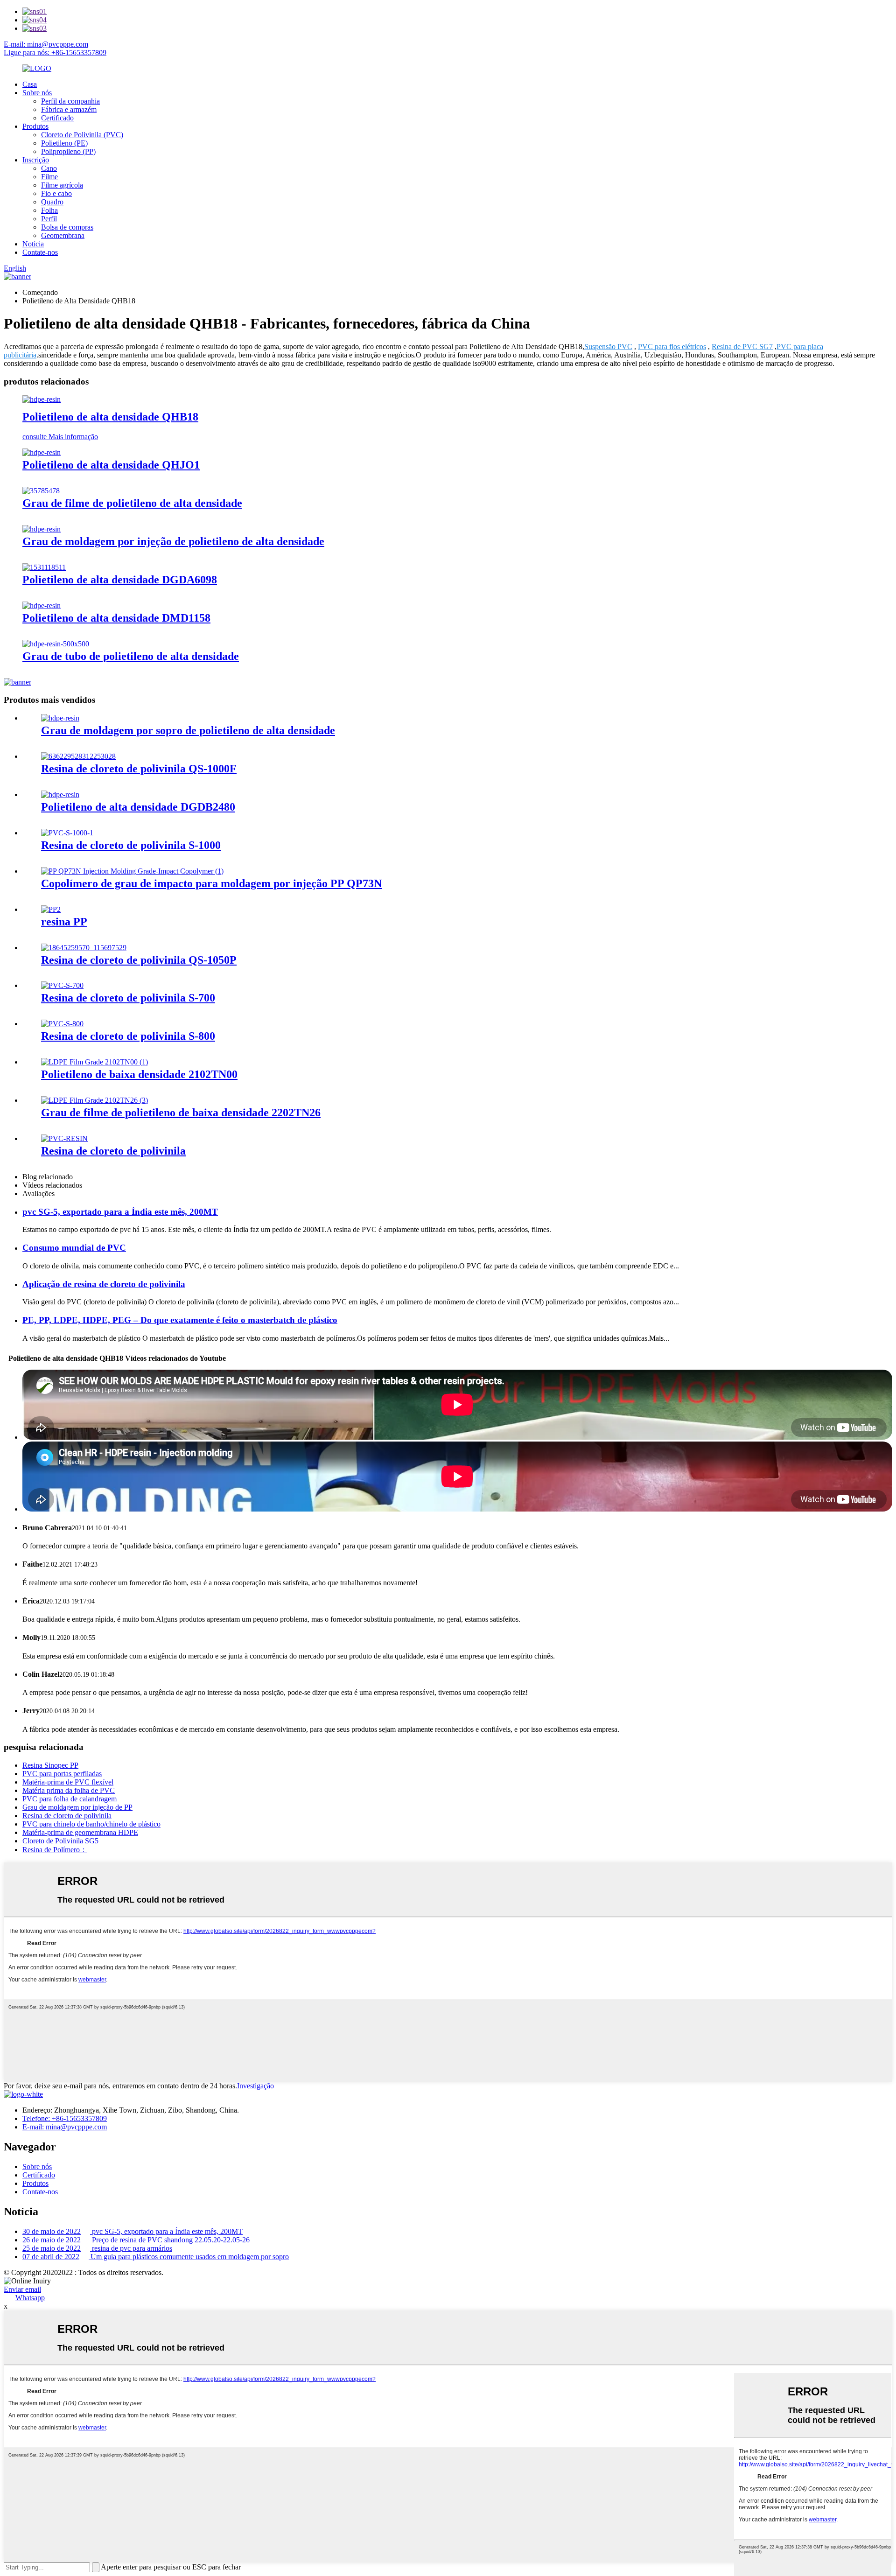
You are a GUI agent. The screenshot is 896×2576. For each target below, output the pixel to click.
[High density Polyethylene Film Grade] (41, 491)
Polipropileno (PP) (68, 151)
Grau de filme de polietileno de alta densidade (132, 503)
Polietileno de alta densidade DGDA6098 (120, 580)
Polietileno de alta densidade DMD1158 (116, 618)
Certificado (57, 118)
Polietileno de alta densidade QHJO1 (111, 465)
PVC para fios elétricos (672, 346)
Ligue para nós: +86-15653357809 (55, 52)
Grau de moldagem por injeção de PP (77, 1807)
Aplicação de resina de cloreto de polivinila (104, 1284)
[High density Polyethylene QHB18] (42, 399)
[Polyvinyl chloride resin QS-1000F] (78, 756)
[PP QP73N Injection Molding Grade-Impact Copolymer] (132, 871)
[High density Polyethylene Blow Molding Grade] (60, 718)
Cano (49, 168)
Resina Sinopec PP (50, 1765)
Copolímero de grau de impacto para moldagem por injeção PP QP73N (211, 883)
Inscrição (36, 160)
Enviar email (22, 2289)
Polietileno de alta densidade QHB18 (110, 417)
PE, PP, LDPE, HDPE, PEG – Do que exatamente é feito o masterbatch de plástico (180, 1320)
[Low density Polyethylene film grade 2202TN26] (94, 1100)
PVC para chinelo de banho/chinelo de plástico (91, 1824)
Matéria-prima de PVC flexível (68, 1782)
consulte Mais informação (60, 437)
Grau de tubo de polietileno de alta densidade (131, 656)
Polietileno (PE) (64, 143)
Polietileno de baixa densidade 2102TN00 (139, 1074)
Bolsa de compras (67, 227)
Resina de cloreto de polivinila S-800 (128, 1036)
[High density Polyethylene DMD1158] (42, 605)
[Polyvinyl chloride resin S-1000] (67, 833)
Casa (30, 84)
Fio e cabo (56, 193)
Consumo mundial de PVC (74, 1248)
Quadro (52, 202)
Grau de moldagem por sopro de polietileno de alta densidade (188, 730)
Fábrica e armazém (69, 109)
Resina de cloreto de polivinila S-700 (128, 998)
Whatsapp (30, 2298)
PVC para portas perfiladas (62, 1774)
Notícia (33, 244)
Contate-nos (40, 252)
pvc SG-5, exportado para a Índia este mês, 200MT (120, 1212)
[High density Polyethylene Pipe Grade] (56, 644)
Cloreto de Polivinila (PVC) (82, 135)
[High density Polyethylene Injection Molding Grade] (42, 529)
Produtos (35, 126)
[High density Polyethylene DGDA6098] (44, 567)
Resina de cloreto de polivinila (113, 1151)
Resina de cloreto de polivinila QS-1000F (139, 769)
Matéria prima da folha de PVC (69, 1790)
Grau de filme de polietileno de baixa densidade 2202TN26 (181, 1113)
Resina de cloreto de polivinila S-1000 (131, 845)
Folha (49, 210)
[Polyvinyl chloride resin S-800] (62, 1024)
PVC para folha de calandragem (70, 1799)
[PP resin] (51, 909)
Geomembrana (63, 235)
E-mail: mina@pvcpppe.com (46, 44)
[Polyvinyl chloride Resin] (64, 1138)
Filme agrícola (62, 185)
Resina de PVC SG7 (742, 346)
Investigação (255, 2086)
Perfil (49, 219)
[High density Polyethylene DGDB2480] (60, 794)
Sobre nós (37, 93)
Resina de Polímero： (55, 1850)
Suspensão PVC (608, 346)
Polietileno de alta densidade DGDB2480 (138, 807)
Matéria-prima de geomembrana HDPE (80, 1832)
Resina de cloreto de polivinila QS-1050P (139, 960)
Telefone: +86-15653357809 (65, 2118)
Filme (49, 177)
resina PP (64, 922)
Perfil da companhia (70, 101)
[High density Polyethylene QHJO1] (42, 452)
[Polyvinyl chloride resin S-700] (62, 985)
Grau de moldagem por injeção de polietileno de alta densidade (173, 541)
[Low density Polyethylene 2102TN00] (94, 1062)
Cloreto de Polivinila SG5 (60, 1841)
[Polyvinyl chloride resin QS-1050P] (84, 948)
